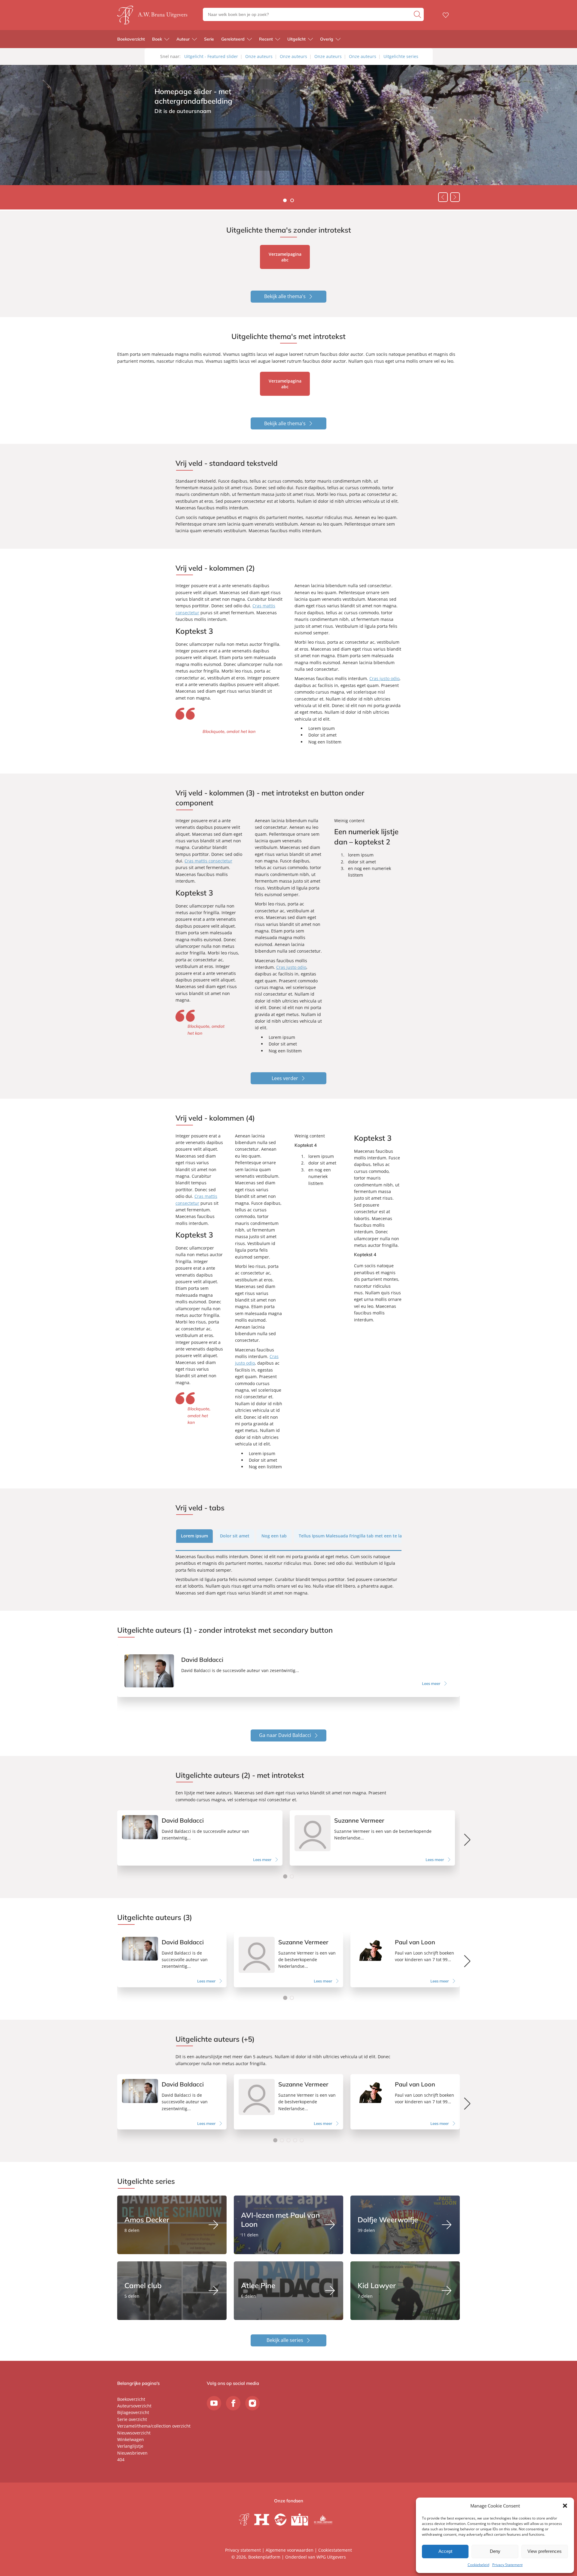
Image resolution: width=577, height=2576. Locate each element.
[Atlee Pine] (288, 2291)
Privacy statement (243, 2550)
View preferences (545, 2551)
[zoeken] (418, 14)
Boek (157, 39)
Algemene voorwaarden (290, 2550)
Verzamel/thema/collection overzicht (154, 2426)
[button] (565, 2506)
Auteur (183, 39)
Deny (495, 2551)
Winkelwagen (131, 2439)
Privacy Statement (507, 2565)
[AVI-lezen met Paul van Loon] (288, 2225)
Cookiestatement (335, 2550)
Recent (266, 39)
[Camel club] (172, 2291)
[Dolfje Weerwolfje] (405, 2225)
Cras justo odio (384, 678)
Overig (327, 39)
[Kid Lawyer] (405, 2291)
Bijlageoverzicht (133, 2412)
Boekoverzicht (131, 39)
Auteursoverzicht (134, 2406)
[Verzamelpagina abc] (285, 257)
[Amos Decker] (172, 2225)
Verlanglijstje (130, 2446)
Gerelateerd (233, 39)
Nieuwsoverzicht (134, 2433)
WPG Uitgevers (331, 2557)
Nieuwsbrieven (132, 2453)
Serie (209, 39)
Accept (445, 2551)
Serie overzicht (132, 2419)
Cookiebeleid (478, 2565)
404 (121, 2460)
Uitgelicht (296, 39)
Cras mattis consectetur (208, 861)
